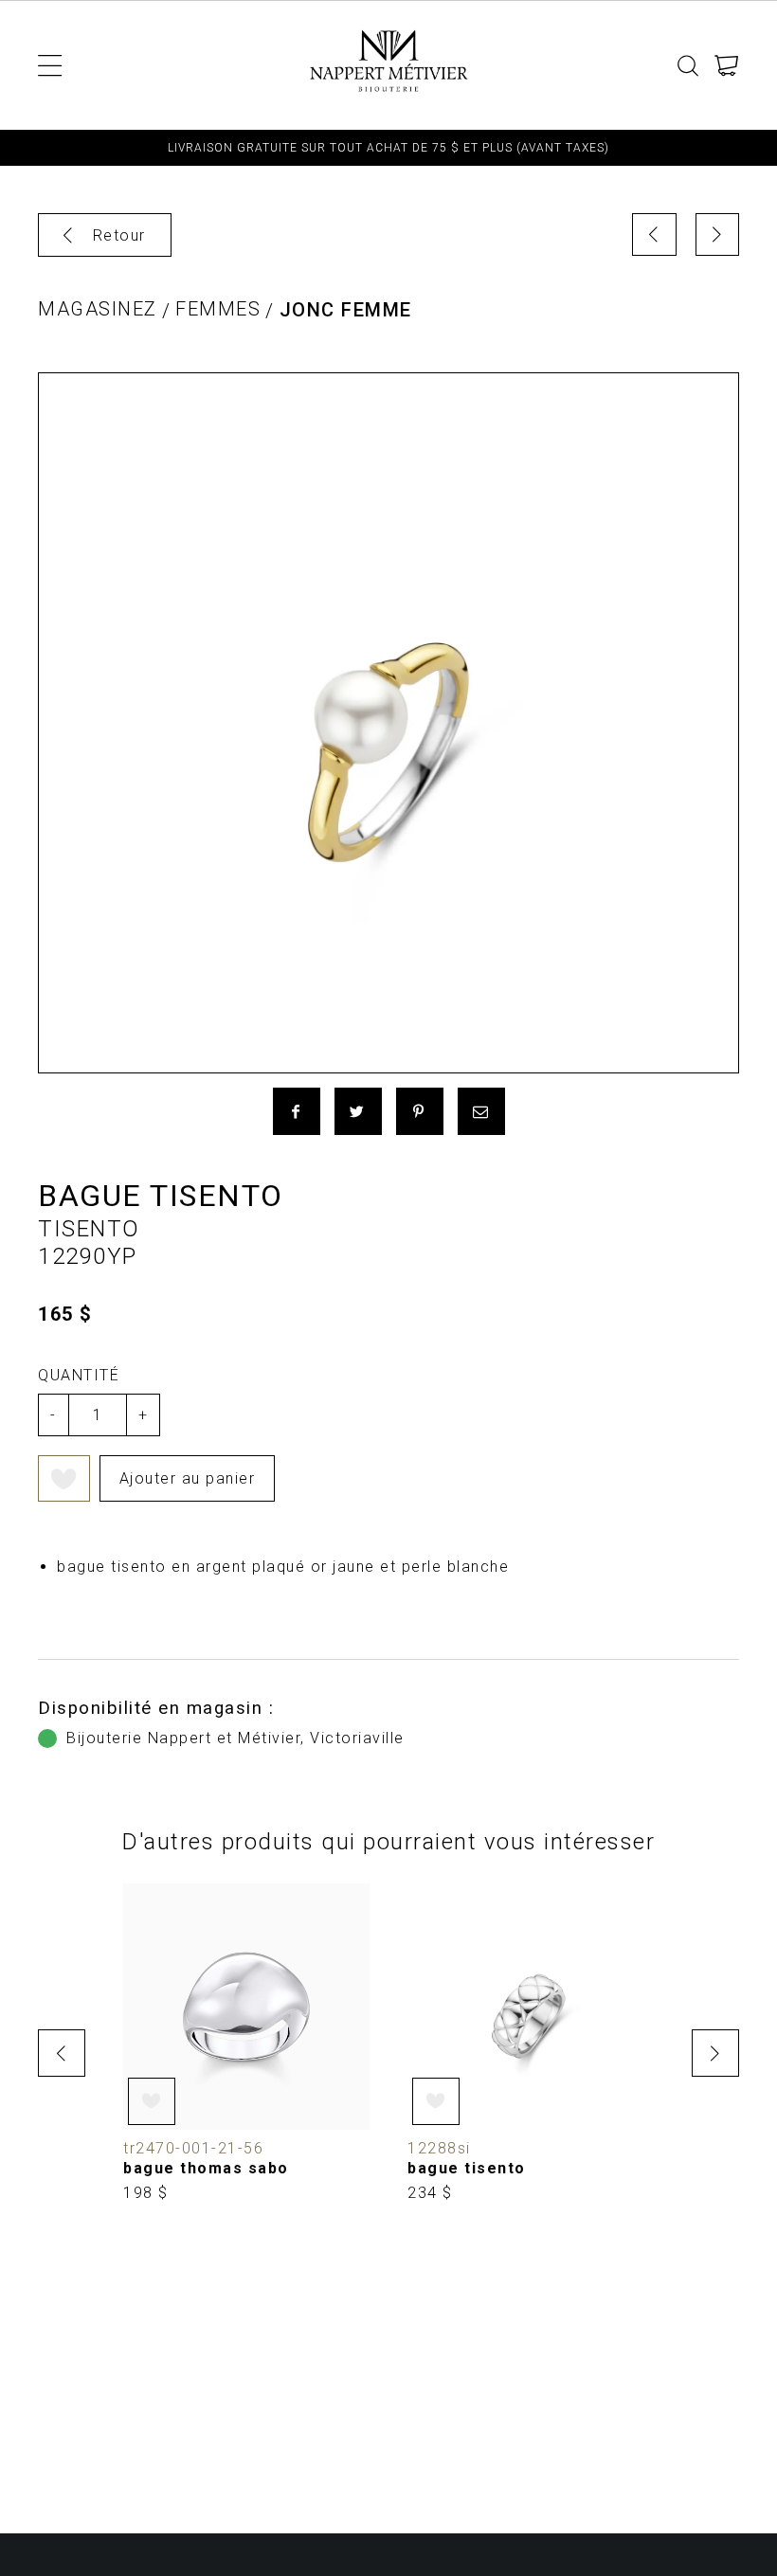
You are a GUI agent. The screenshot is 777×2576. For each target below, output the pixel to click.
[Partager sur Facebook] (297, 1111)
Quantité (79, 1375)
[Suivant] (718, 234)
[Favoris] (64, 1478)
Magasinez (98, 309)
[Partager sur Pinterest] (420, 1111)
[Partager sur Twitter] (358, 1111)
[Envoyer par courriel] (481, 1111)
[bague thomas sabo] (246, 2044)
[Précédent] (654, 234)
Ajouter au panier (188, 1478)
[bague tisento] (531, 2044)
